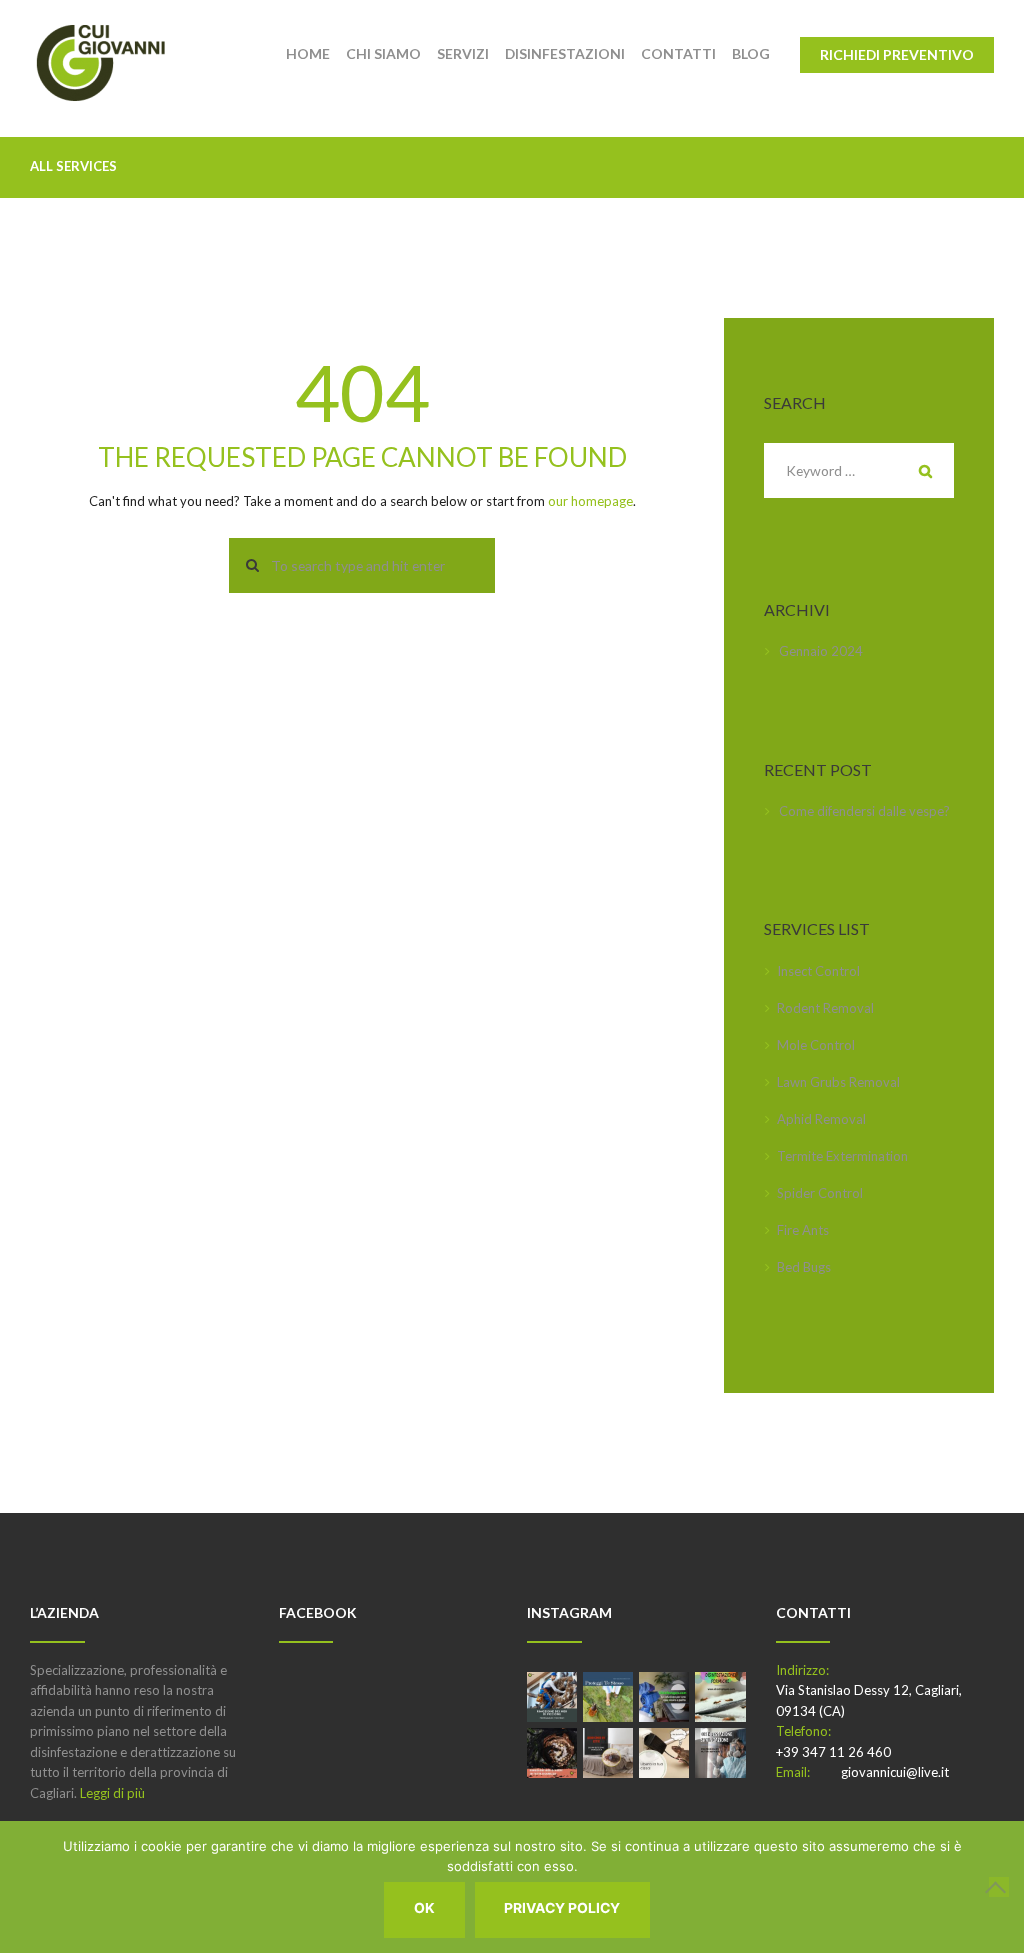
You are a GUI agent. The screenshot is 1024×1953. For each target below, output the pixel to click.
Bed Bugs (804, 1267)
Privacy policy (562, 1908)
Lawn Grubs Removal (838, 1082)
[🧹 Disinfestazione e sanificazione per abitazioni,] (720, 1753)
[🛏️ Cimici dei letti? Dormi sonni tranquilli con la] (608, 1753)
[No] (999, 1887)
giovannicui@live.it (895, 1772)
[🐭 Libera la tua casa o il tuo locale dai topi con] (664, 1753)
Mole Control (816, 1045)
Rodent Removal (825, 1008)
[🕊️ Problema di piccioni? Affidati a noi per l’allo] (552, 1697)
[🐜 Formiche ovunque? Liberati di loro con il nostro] (720, 1697)
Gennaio (821, 651)
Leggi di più (112, 1793)
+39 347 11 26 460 (833, 1752)
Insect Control (818, 971)
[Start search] (246, 566)
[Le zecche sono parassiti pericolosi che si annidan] (608, 1697)
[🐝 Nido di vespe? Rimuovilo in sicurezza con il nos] (552, 1753)
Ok (424, 1908)
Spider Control (820, 1193)
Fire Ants (803, 1230)
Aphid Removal (821, 1119)
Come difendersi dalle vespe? (864, 811)
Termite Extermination (842, 1156)
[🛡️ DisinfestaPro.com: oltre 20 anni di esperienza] (664, 1697)
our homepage (590, 501)
